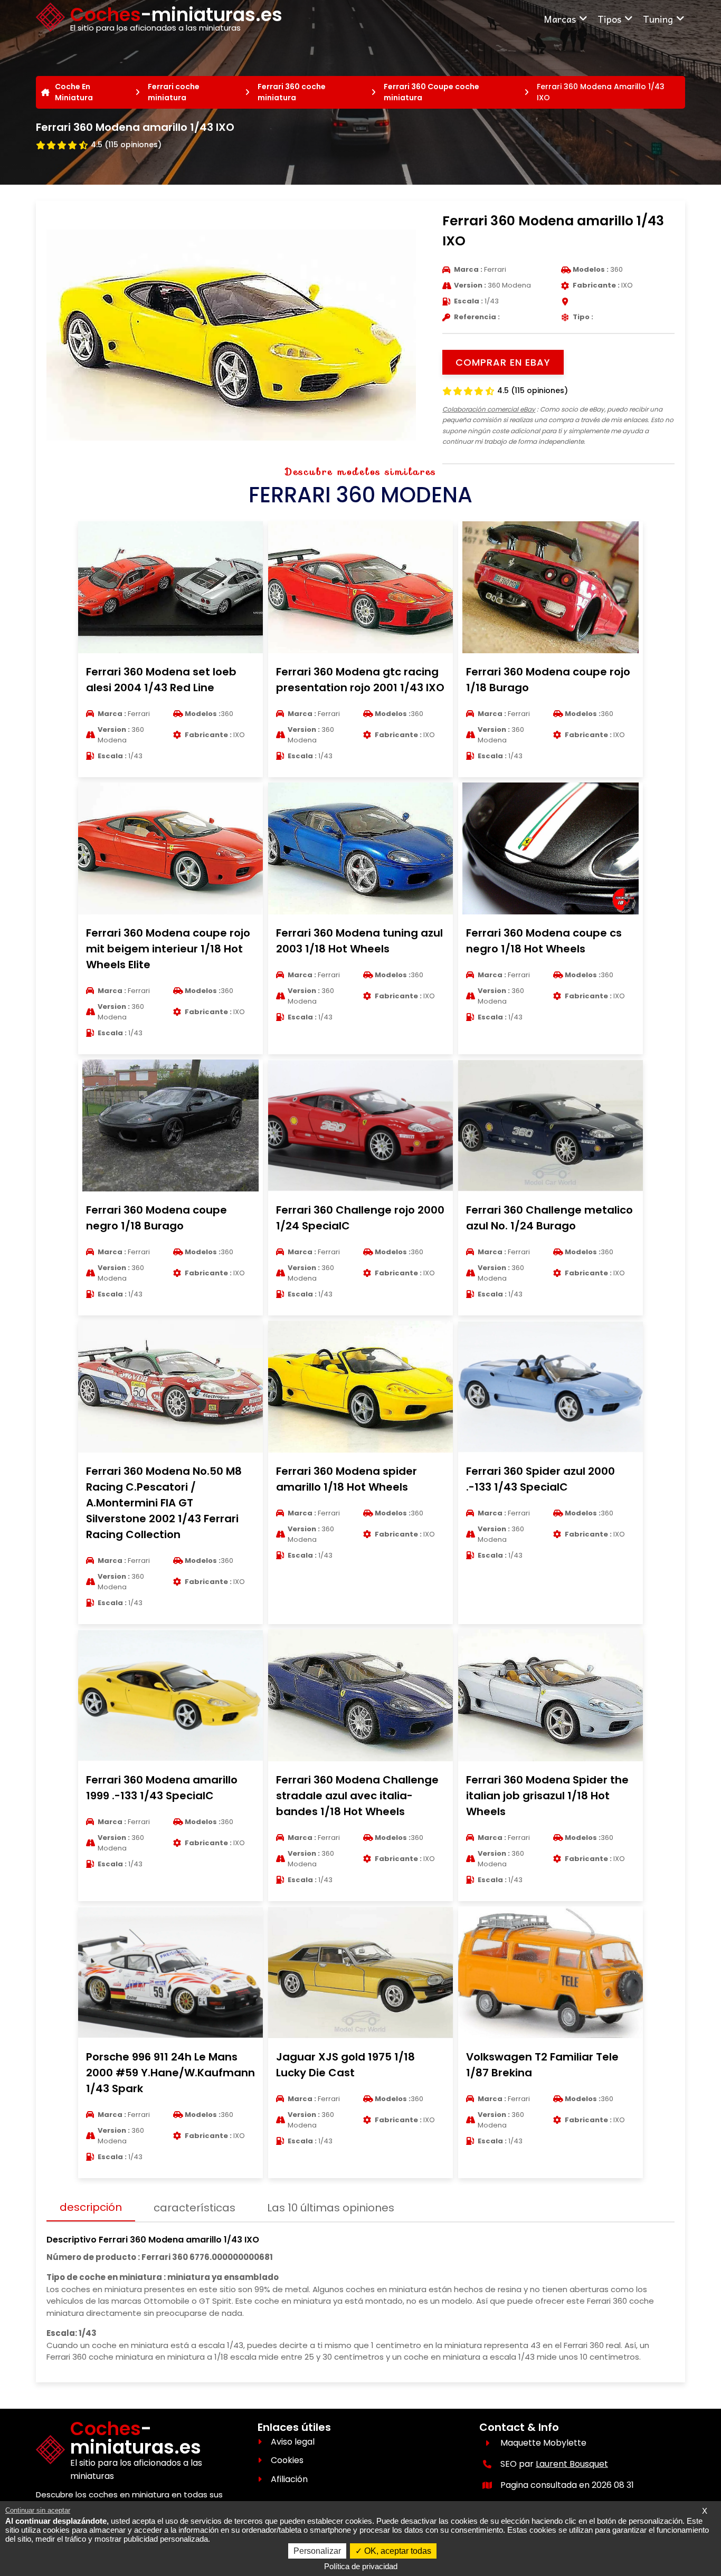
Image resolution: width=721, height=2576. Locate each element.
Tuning (658, 19)
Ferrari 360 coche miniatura (292, 92)
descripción (91, 2207)
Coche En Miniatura (74, 92)
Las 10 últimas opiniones (331, 2208)
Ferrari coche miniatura (174, 92)
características (195, 2208)
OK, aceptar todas (397, 2551)
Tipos (609, 19)
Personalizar (317, 2551)
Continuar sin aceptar (38, 2510)
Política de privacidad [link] (361, 2566)
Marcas (560, 19)
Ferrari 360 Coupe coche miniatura (431, 92)
